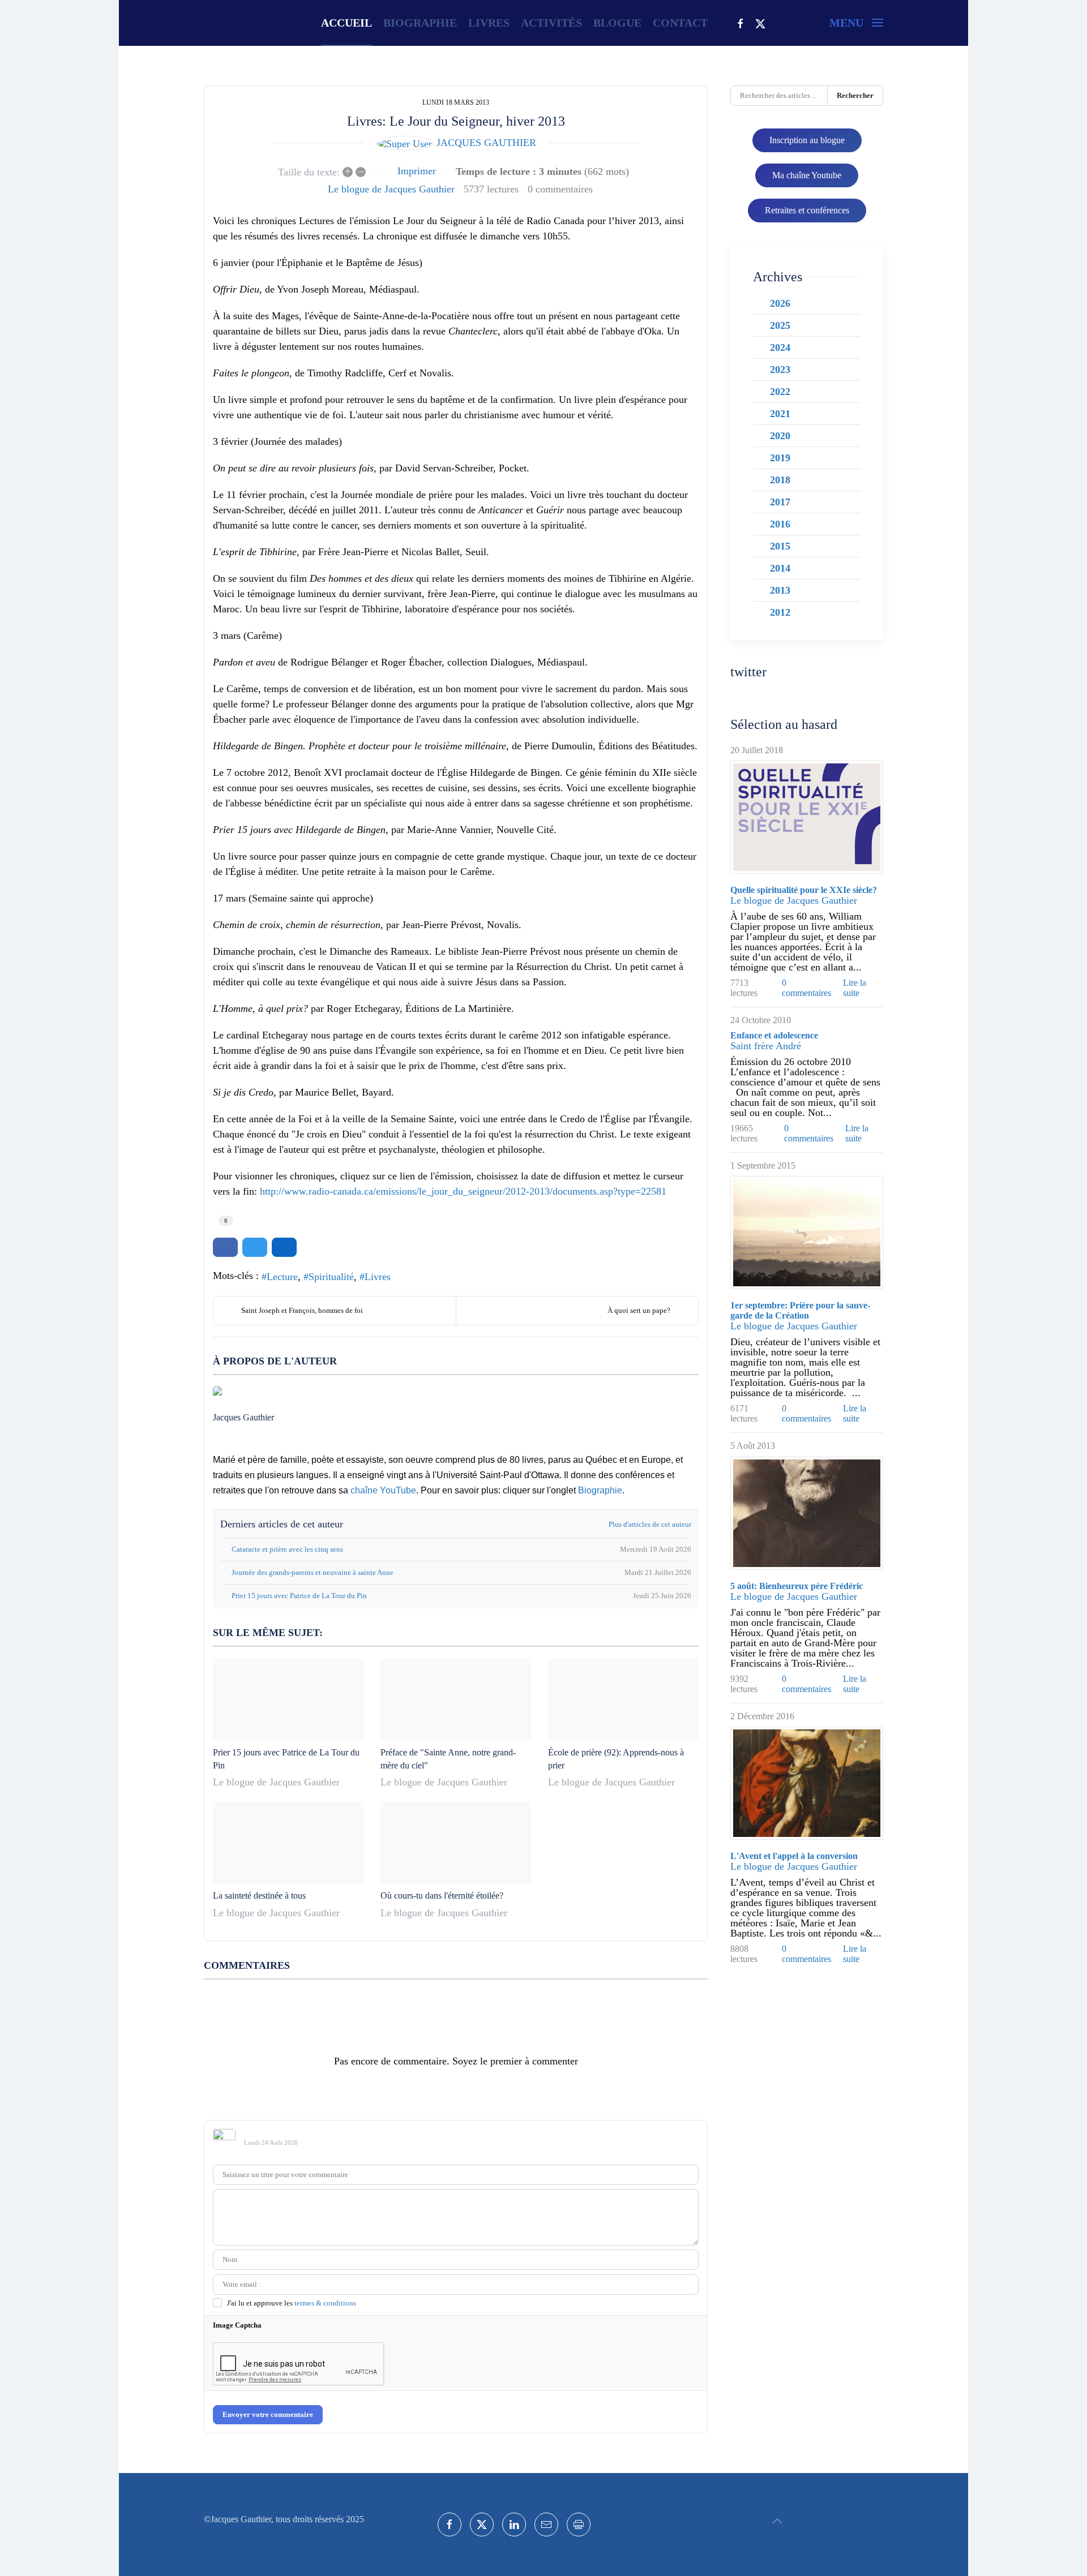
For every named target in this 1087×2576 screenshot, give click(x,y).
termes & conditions (325, 2303)
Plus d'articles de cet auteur (650, 1524)
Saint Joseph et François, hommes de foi (302, 1310)
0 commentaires (560, 189)
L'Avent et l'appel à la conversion (794, 1856)
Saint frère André (766, 1046)
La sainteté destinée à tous (259, 1895)
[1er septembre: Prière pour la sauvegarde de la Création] (807, 1233)
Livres (378, 1277)
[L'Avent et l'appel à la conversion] (807, 1783)
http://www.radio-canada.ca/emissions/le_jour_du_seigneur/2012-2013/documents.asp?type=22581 (463, 1191)
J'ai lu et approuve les (292, 2303)
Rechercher (855, 95)
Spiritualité (331, 1277)
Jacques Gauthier (486, 143)
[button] (856, 23)
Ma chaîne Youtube (807, 175)
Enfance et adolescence (774, 1035)
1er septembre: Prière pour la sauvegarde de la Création (800, 1310)
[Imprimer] (579, 2525)
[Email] (546, 2525)
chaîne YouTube (383, 1490)
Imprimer (417, 171)
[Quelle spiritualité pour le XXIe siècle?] (807, 817)
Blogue (617, 23)
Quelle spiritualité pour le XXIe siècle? (804, 890)
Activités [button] (551, 23)
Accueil (346, 23)
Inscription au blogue (807, 140)
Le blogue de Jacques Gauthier (391, 189)
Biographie (420, 23)
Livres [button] (489, 23)
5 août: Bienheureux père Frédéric (797, 1586)
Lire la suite (855, 988)
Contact (680, 23)
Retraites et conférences (807, 210)
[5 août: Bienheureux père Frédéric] (807, 1513)
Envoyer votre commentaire (268, 2414)
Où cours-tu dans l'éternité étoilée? (442, 1895)
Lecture (282, 1277)
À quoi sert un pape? (639, 1310)
